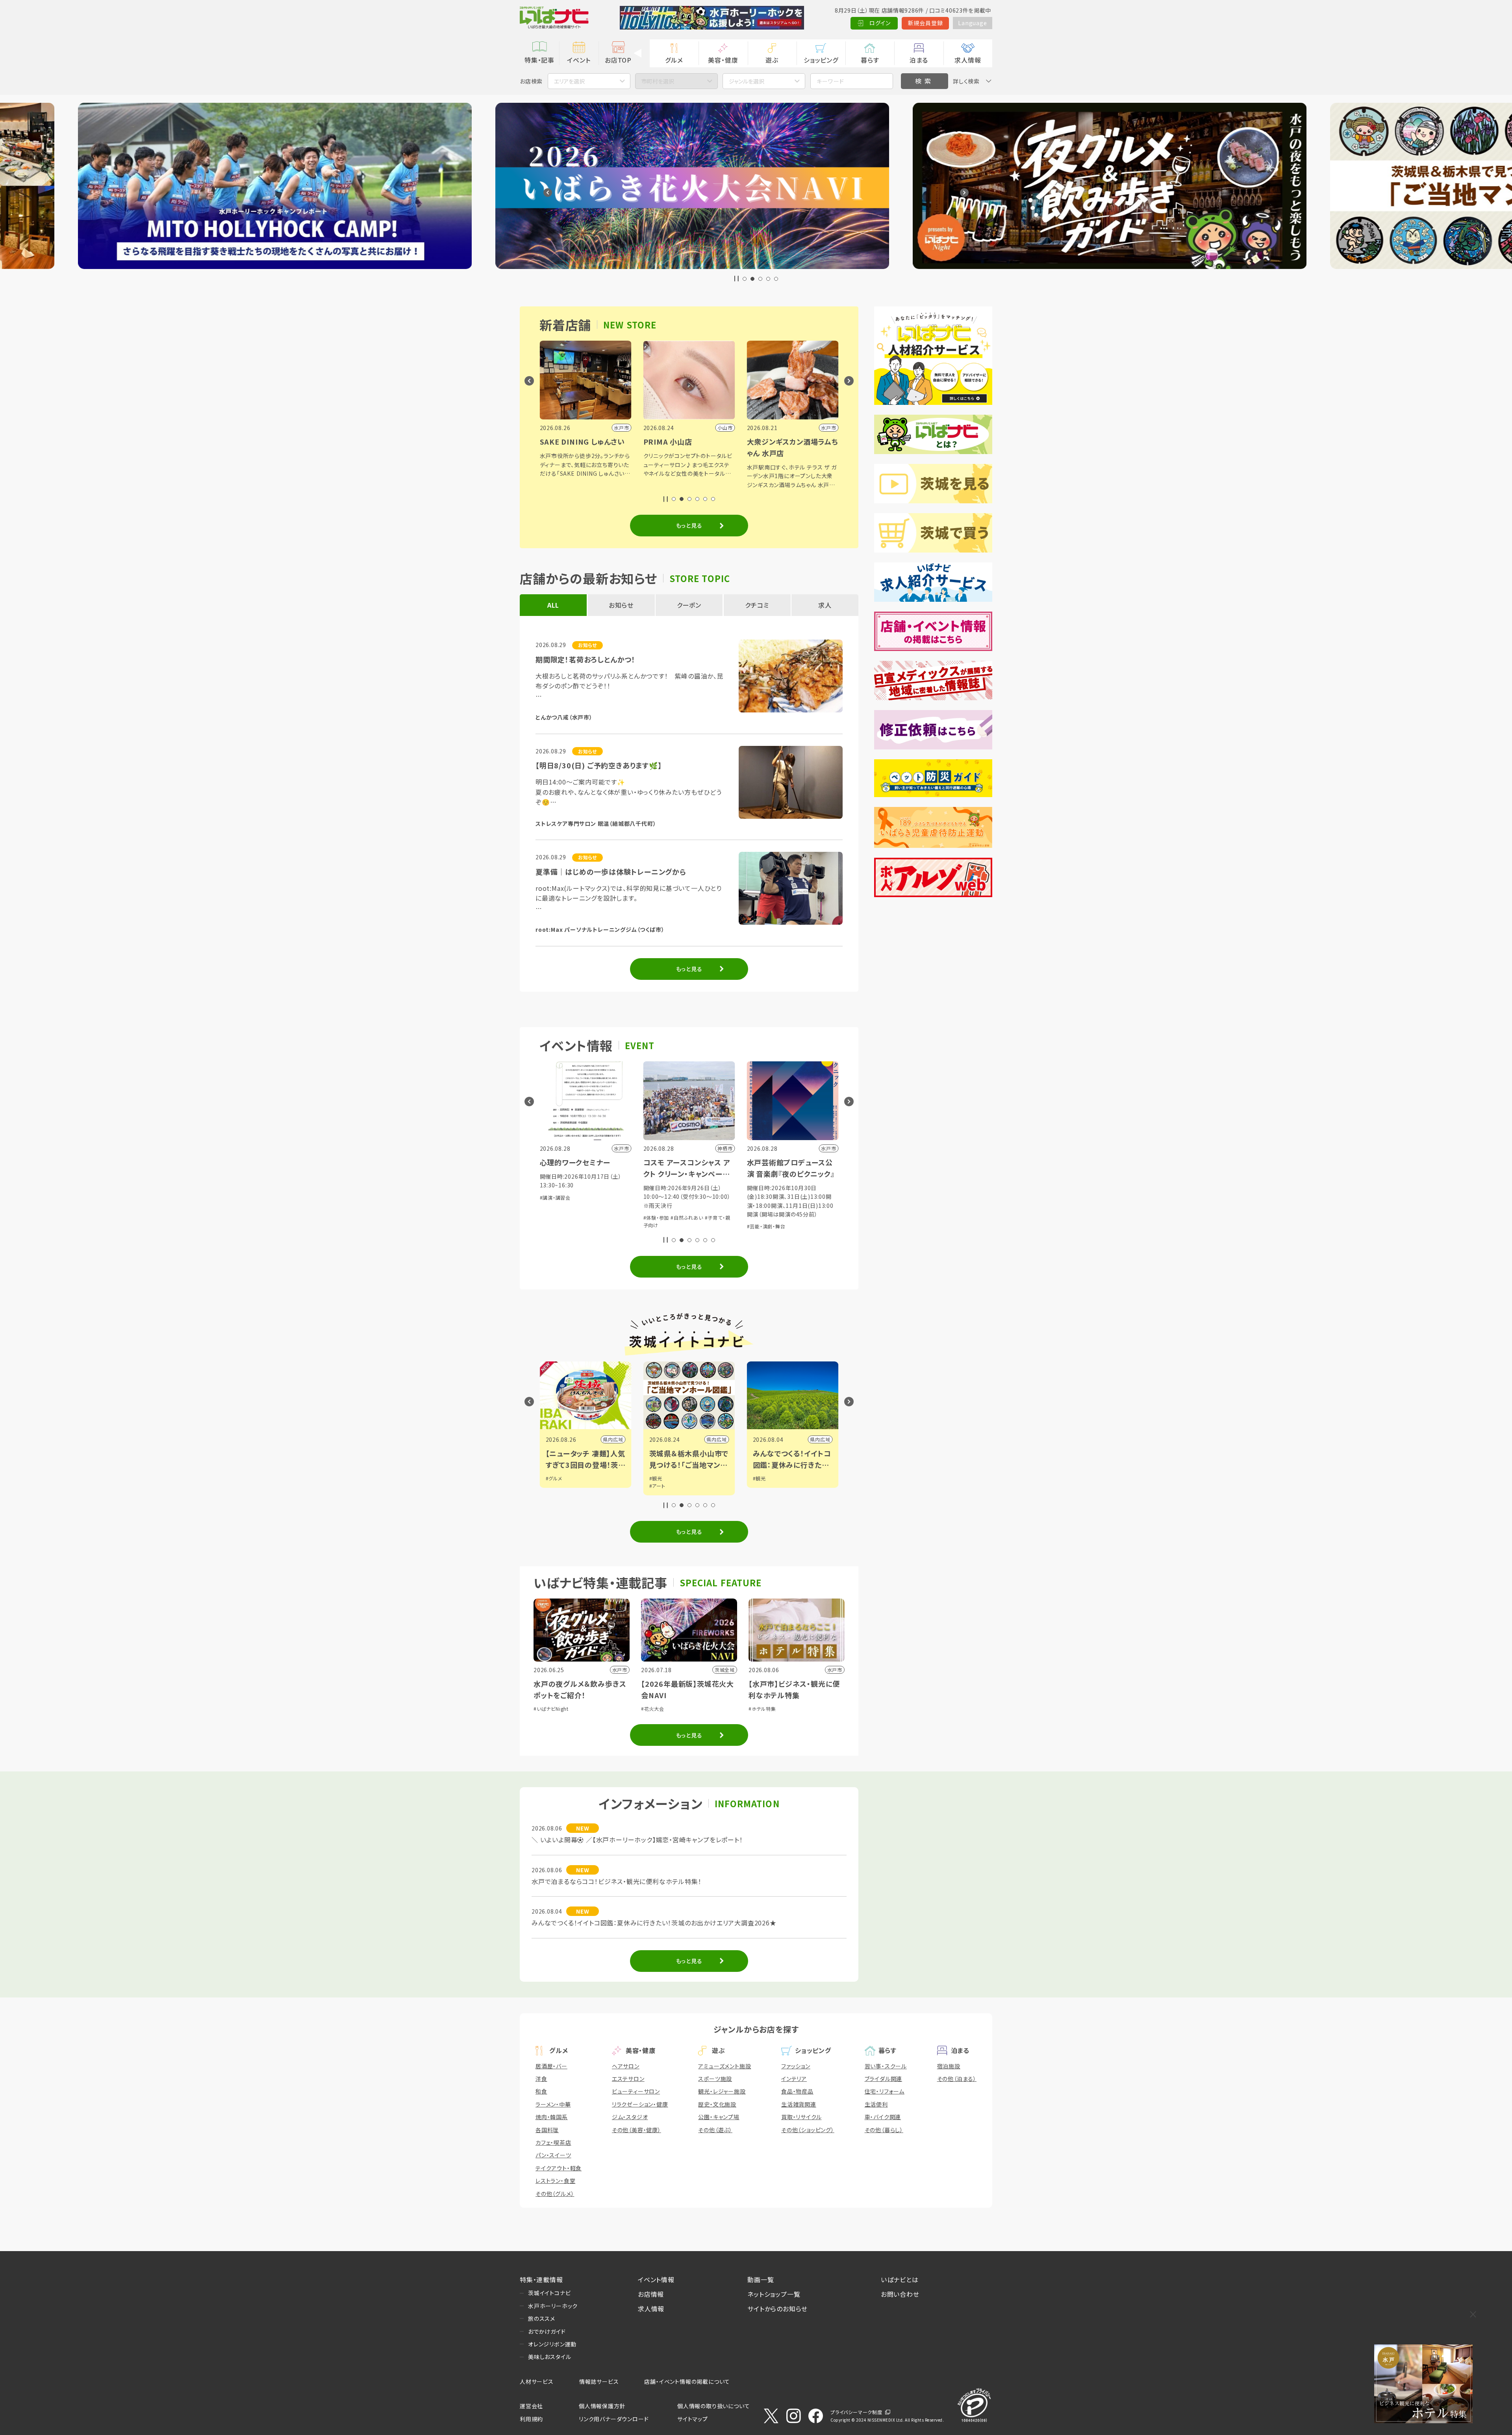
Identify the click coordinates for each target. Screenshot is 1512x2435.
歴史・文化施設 (717, 2104)
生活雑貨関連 (799, 2104)
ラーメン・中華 (553, 2104)
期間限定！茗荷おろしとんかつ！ (586, 659)
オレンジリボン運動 (552, 2344)
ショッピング (821, 60)
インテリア (794, 2079)
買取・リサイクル (801, 2117)
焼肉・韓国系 (552, 2117)
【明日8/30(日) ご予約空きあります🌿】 (599, 765)
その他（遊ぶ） (715, 2130)
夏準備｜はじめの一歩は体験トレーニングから (611, 872)
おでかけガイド (547, 2331)
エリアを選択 (569, 81)
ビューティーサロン (636, 2091)
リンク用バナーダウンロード (614, 2419)
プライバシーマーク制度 (856, 2412)
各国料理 (547, 2130)
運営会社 (531, 2406)
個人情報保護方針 (602, 2406)
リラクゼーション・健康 (640, 2104)
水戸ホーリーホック (553, 2306)
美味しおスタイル (549, 2357)
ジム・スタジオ (630, 2117)
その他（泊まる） (957, 2079)
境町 (825, 1439)
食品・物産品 (797, 2091)
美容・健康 (723, 60)
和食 (541, 2091)
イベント (579, 60)
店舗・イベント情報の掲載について (687, 2381)
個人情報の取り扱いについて (713, 2406)
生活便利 (876, 2104)
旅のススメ (542, 2318)
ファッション (796, 2066)
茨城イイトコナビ (549, 2293)
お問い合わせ (900, 2294)
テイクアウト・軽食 (559, 2168)
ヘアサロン (626, 2066)
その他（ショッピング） (808, 2130)
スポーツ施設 (715, 2079)
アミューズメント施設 (724, 2066)
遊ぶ (772, 60)
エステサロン (628, 2079)
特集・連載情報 (541, 2279)
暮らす (870, 60)
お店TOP (618, 60)
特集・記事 (539, 60)
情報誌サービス (599, 2381)
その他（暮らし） (884, 2130)
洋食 (541, 2079)
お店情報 (651, 2294)
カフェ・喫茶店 (553, 2142)
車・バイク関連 (883, 2117)
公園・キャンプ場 (719, 2117)
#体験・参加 (553, 1217)
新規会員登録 (926, 23)
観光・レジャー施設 (722, 2091)
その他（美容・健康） (636, 2130)
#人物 (759, 1478)
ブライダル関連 (884, 2079)
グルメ (674, 60)
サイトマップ (693, 2419)
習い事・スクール (886, 2066)
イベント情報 (656, 2279)
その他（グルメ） (555, 2194)
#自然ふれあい (583, 1217)
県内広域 (613, 1439)
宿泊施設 (949, 2066)
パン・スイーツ (553, 2155)
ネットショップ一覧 (774, 2294)
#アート (554, 1486)
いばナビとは (900, 2279)
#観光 (552, 1478)
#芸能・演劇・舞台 (663, 1226)
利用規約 (531, 2419)
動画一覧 (761, 2279)
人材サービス (537, 2381)
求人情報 (968, 60)
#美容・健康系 (790, 1209)
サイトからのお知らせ (777, 2309)
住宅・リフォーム (885, 2091)
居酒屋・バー (551, 2066)
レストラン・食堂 (555, 2181)
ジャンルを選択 (747, 81)
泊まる (919, 60)
